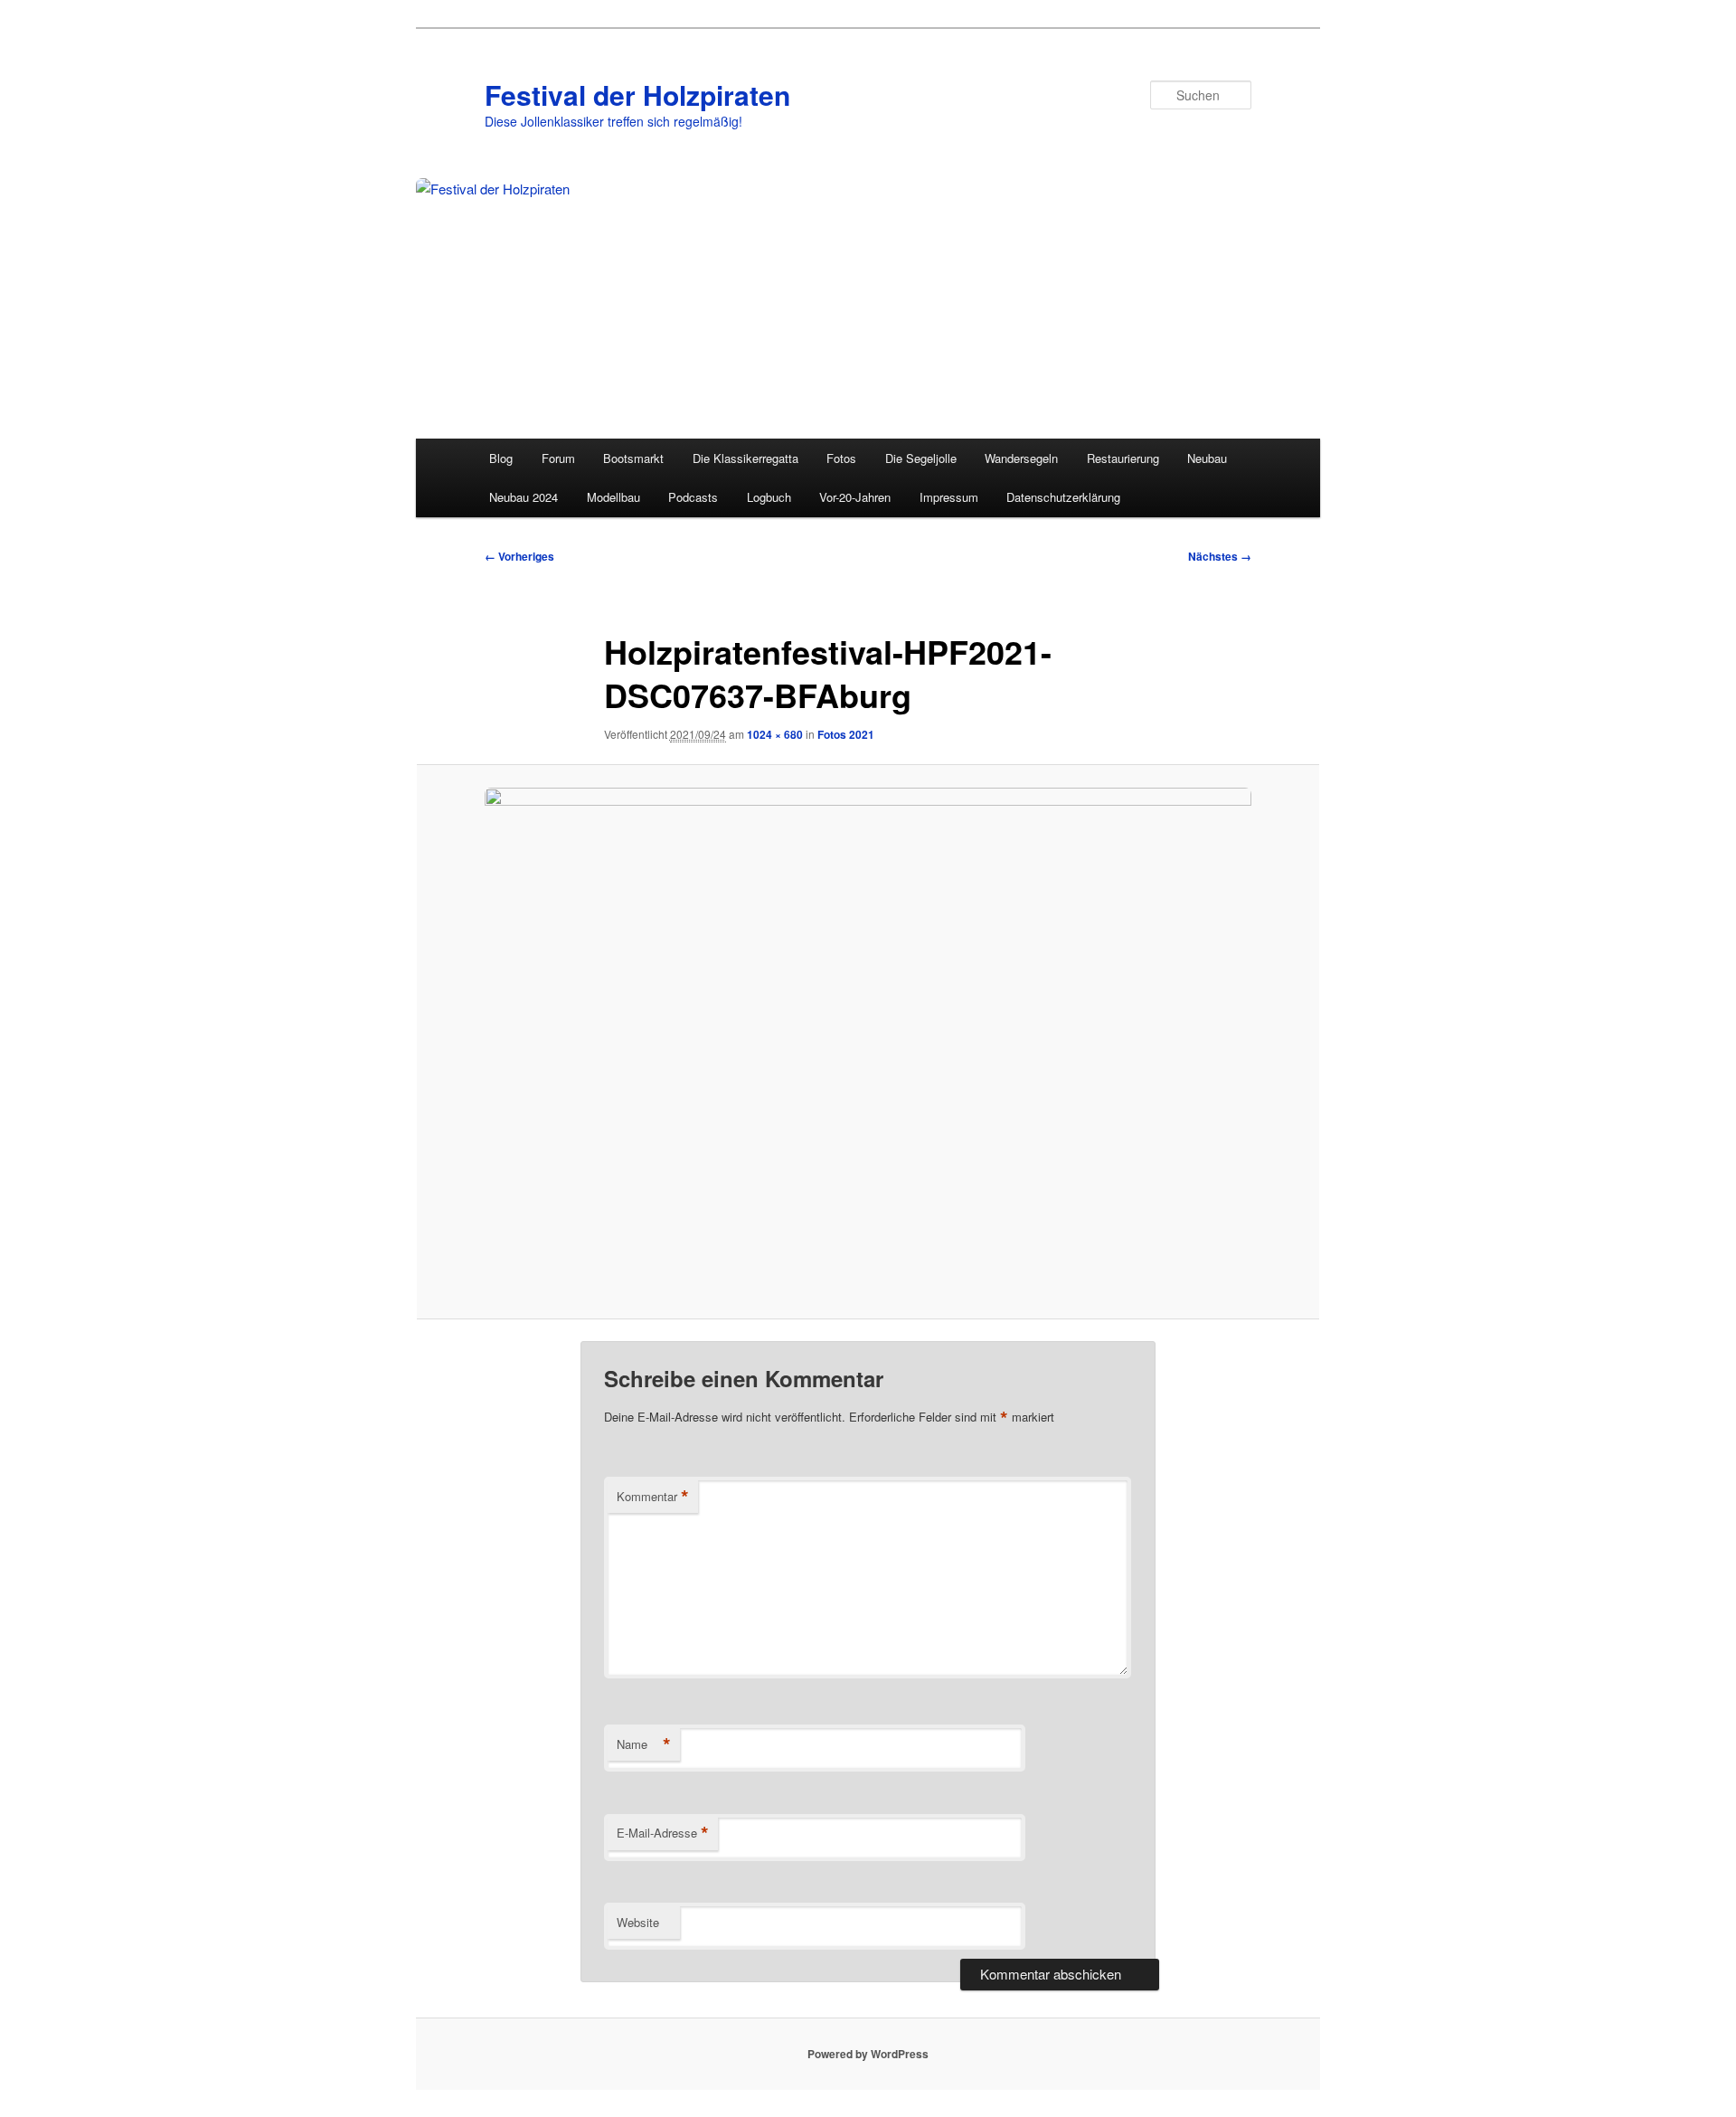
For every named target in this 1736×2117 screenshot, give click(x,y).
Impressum (949, 497)
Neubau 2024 (524, 497)
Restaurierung (1123, 458)
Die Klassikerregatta (745, 458)
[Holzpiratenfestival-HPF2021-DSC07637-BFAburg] (868, 1042)
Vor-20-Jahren (855, 497)
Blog (501, 458)
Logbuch (769, 497)
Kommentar (653, 1497)
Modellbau (613, 497)
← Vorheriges (519, 556)
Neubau (1207, 458)
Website (638, 1922)
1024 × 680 (775, 734)
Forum (558, 458)
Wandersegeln (1021, 458)
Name (644, 1744)
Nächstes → (1220, 556)
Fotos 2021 (846, 734)
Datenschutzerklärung (1063, 497)
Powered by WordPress (868, 2054)
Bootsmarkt (633, 458)
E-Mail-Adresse (663, 1833)
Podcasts (693, 497)
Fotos (841, 458)
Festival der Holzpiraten (637, 95)
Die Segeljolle (921, 458)
